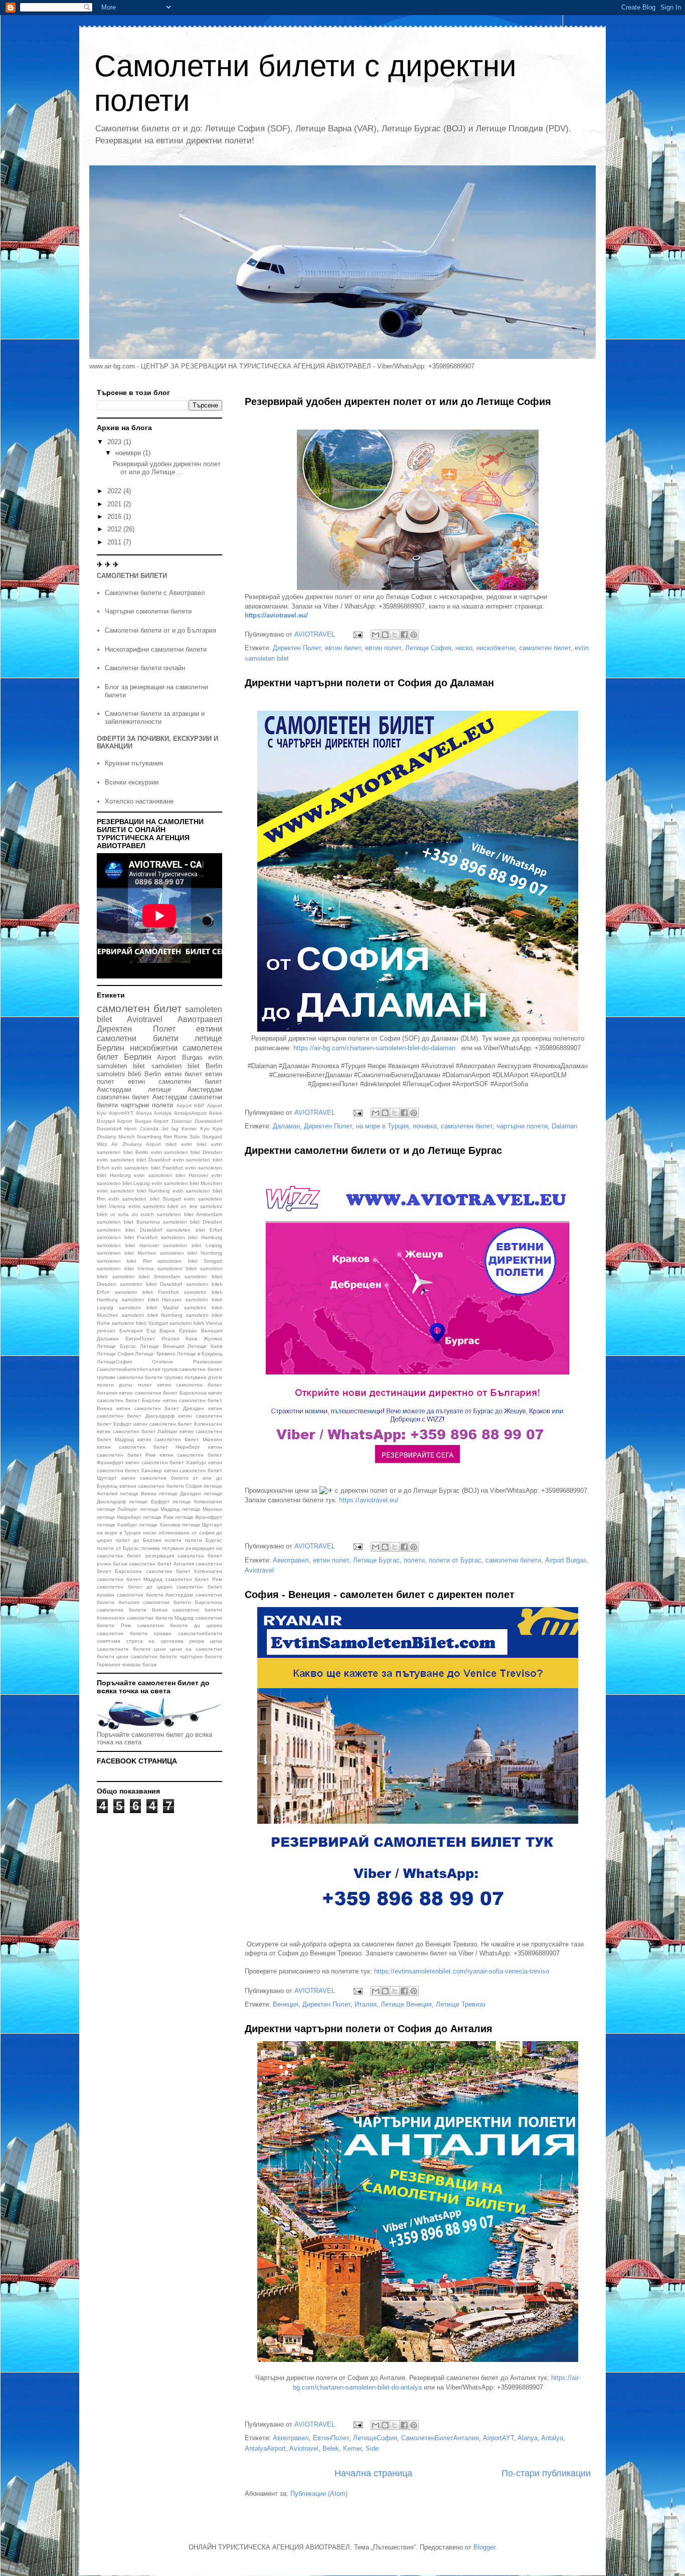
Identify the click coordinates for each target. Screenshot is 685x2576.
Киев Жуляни (204, 1339)
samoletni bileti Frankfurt (147, 1292)
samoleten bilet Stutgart (190, 1261)
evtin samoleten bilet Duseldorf (134, 1160)
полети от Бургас (455, 1560)
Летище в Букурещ (200, 1354)
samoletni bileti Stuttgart (140, 1323)
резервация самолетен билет (184, 1556)
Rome (181, 1137)
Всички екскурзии (132, 782)
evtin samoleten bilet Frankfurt (147, 1168)
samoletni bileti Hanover (152, 1300)
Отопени (162, 1362)
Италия (366, 2004)
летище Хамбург (117, 1525)
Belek (331, 2448)
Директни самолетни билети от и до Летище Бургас (373, 1150)
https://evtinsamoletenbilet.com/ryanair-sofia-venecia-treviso (462, 1971)
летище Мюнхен (202, 1509)
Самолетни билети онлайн (145, 668)
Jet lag (170, 1129)
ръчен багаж (112, 1564)
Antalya (552, 2438)
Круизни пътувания (134, 763)
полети (414, 1560)
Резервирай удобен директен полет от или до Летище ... (167, 468)
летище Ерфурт (149, 1502)
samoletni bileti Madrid (148, 1308)
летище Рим (158, 1517)
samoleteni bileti (177, 1268)
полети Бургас (204, 1540)
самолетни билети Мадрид (160, 1618)
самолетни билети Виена (132, 1610)
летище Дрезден (180, 1494)
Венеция (286, 2004)
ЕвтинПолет (331, 2438)
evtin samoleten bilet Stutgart (145, 1199)
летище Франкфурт (199, 1517)
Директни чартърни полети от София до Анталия (369, 2029)
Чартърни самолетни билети (148, 611)
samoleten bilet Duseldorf (129, 1230)
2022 (115, 491)
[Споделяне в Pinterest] (414, 635)
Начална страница (373, 2473)
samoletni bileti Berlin (129, 1074)
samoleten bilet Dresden (193, 1222)
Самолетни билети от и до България (160, 630)
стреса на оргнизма (155, 1641)
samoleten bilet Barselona (128, 1222)
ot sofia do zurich (132, 1214)
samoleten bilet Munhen (127, 1253)
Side (372, 2448)
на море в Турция (382, 1126)
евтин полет (383, 648)
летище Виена (138, 1494)
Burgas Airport (152, 1121)
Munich (127, 1137)
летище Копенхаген (197, 1502)
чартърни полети (522, 1126)
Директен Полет (297, 648)
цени (160, 1649)
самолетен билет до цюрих (135, 1587)
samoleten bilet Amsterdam (190, 1214)
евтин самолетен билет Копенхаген (178, 1424)
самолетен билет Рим (194, 1579)
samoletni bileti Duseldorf (151, 1284)
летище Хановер (159, 1525)
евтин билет (343, 648)
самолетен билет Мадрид (130, 1579)
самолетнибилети (200, 1633)
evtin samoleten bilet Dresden (187, 1152)
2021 (115, 504)
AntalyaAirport (265, 2448)
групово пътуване (186, 1377)
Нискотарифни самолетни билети (156, 649)
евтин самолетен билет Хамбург (166, 1462)
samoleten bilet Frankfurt (127, 1237)
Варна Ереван (178, 1331)
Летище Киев (205, 1346)
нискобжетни (496, 648)
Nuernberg (149, 1137)
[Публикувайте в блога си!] (385, 635)
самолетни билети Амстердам (155, 1595)
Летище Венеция (406, 2004)
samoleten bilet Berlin (187, 1066)
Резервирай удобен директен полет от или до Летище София (398, 402)
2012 (115, 529)
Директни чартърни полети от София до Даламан (369, 683)
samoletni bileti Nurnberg (152, 1315)
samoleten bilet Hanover (128, 1245)
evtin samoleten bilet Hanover (171, 1175)
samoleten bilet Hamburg (192, 1237)
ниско (464, 648)
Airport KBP (191, 1106)
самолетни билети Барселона (183, 1602)
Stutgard (212, 1137)
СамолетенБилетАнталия (440, 2438)
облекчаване (174, 1533)
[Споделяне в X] (395, 635)
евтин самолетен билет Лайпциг (137, 1431)
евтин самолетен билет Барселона (162, 1393)
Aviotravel (259, 1570)
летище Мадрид (160, 1509)
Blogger (484, 2547)
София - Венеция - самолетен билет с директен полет (380, 1595)
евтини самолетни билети (159, 1034)
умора (197, 1641)
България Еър (138, 1331)
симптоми (109, 1641)
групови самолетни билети (130, 1377)
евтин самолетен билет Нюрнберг (148, 1447)
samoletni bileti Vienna (196, 1323)
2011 (115, 542)
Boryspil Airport (114, 1121)
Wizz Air (107, 1144)
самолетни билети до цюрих (180, 1625)
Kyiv (205, 1129)
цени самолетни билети (147, 1656)
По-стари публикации (546, 2473)
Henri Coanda (141, 1129)
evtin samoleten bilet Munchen (187, 1183)
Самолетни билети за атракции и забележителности (155, 718)
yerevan (106, 1331)
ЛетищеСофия (375, 2438)
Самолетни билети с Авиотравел (155, 593)
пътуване (173, 1548)
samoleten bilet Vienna (125, 1268)
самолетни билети (513, 1560)
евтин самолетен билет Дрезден (160, 1408)
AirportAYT (498, 2438)
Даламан (286, 1126)
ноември (129, 453)
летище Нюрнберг (119, 1517)
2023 (115, 442)
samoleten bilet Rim (124, 1261)
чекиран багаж (139, 1664)
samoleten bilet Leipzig (193, 1245)
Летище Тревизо (461, 2004)
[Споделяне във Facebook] (404, 635)
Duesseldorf (208, 1121)
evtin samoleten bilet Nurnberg (134, 1191)
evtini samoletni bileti (153, 1206)
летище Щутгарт (202, 1525)
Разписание (208, 1362)
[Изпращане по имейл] (376, 635)
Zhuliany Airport (142, 1144)
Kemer (352, 2448)
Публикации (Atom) (319, 2494)
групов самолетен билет (192, 1369)
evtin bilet (194, 1144)
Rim (168, 1137)
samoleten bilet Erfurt (194, 1230)
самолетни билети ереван (134, 1633)
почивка (425, 1126)
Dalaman (564, 1126)
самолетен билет (545, 648)
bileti (171, 1144)
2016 (115, 517)
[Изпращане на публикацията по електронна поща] (357, 634)
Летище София (428, 648)
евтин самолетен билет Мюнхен (180, 1439)
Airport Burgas (566, 1560)
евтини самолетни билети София (161, 1486)
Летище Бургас (376, 1560)
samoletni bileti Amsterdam (146, 1276)
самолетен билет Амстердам (142, 1097)
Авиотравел (291, 1560)
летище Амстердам (185, 1089)
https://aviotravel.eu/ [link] (369, 1500)
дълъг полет (135, 1385)
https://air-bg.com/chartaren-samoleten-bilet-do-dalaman (374, 1048)
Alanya (528, 2438)
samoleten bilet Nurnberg (191, 1253)
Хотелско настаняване (139, 801)
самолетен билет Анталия (161, 1564)
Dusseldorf (109, 1129)
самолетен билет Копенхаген (184, 1571)
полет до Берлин (139, 1540)
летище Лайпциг (117, 1509)
